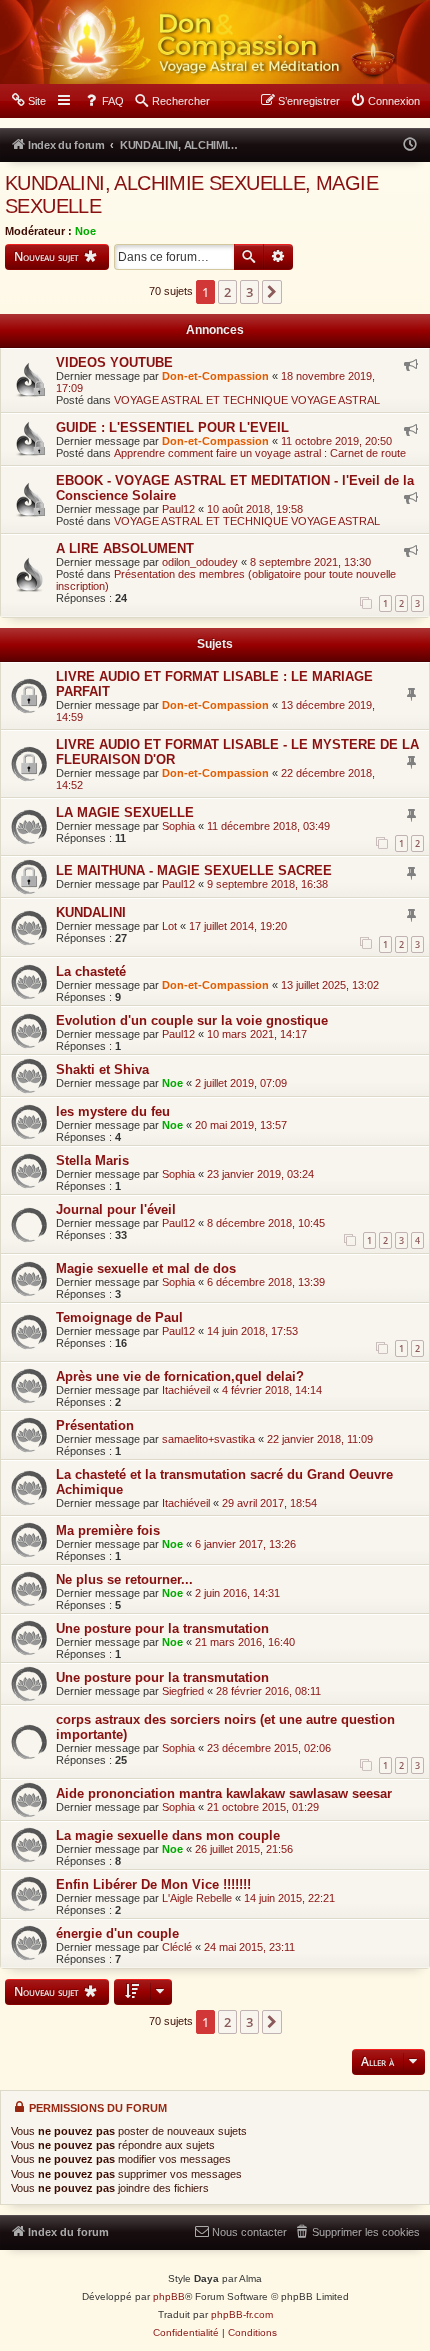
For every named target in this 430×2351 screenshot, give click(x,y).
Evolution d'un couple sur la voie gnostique (192, 1020)
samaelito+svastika (208, 1439)
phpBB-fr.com (242, 2314)
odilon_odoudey (200, 562)
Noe (85, 231)
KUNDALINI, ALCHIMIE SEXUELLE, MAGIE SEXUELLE (191, 194)
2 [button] (227, 292)
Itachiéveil (186, 1390)
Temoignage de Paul (119, 1317)
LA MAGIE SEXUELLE (125, 812)
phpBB (169, 2296)
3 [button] (249, 292)
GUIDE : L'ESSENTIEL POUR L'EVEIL (172, 427)
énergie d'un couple (117, 1933)
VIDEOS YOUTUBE (114, 362)
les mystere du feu (113, 1111)
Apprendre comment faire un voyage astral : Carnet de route (260, 453)
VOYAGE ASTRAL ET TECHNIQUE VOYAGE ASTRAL (247, 400)
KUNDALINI (91, 912)
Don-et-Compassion (215, 376)
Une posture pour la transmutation (162, 1628)
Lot (169, 926)
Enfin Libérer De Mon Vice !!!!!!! (153, 1884)
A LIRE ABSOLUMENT (125, 548)
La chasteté (91, 971)
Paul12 (178, 509)
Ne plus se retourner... (124, 1579)
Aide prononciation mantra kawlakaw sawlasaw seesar (224, 1793)
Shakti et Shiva (102, 1069)
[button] (272, 292)
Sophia (178, 826)
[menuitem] (28, 101)
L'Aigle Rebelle (197, 1898)
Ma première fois (108, 1530)
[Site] (215, 42)
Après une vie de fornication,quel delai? (180, 1376)
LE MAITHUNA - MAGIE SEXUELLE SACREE (194, 870)
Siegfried (183, 1691)
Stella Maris (92, 1160)
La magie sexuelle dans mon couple (168, 1835)
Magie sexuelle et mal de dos (146, 1268)
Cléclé (177, 1947)
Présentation (95, 1425)
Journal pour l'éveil (116, 1209)
